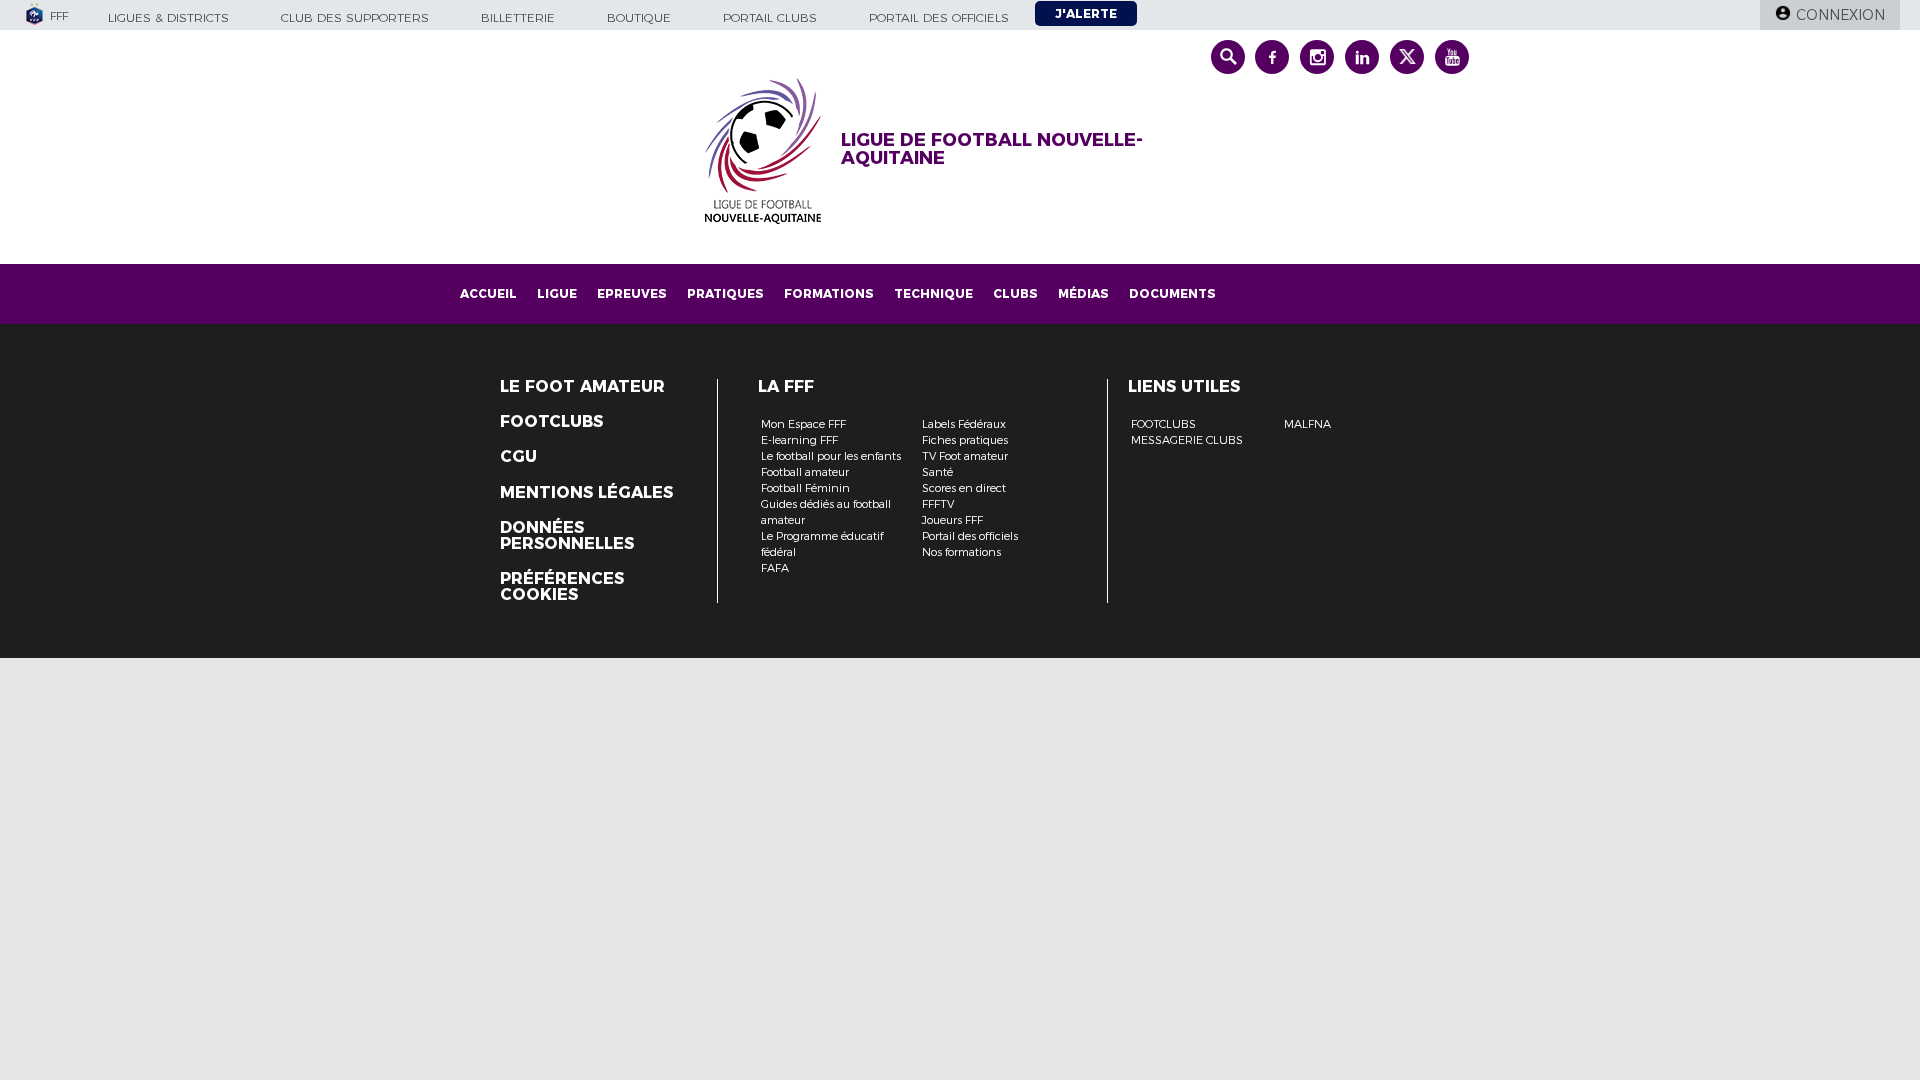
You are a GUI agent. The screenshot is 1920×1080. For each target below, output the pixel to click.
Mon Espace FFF (803, 424)
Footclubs (551, 422)
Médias (1083, 293)
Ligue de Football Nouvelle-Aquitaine (992, 149)
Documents (1172, 293)
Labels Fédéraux (964, 424)
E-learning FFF (799, 440)
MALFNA (1307, 424)
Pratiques (725, 293)
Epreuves (632, 293)
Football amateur (805, 472)
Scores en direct (964, 488)
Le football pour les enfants (831, 456)
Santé (937, 472)
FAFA (775, 568)
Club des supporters (355, 17)
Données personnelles (567, 536)
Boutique (639, 17)
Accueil (488, 293)
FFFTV (938, 504)
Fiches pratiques (965, 440)
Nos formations (961, 552)
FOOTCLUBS (1163, 424)
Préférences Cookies (562, 587)
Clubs (1015, 293)
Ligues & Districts (168, 17)
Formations (829, 293)
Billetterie (518, 17)
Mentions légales (586, 493)
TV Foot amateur (965, 456)
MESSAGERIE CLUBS (1187, 440)
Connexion (1840, 15)
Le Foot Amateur (582, 387)
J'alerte (1086, 13)
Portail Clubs (770, 17)
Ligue (557, 293)
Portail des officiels (939, 17)
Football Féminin (805, 488)
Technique (933, 293)
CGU (518, 457)
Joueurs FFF (952, 520)
